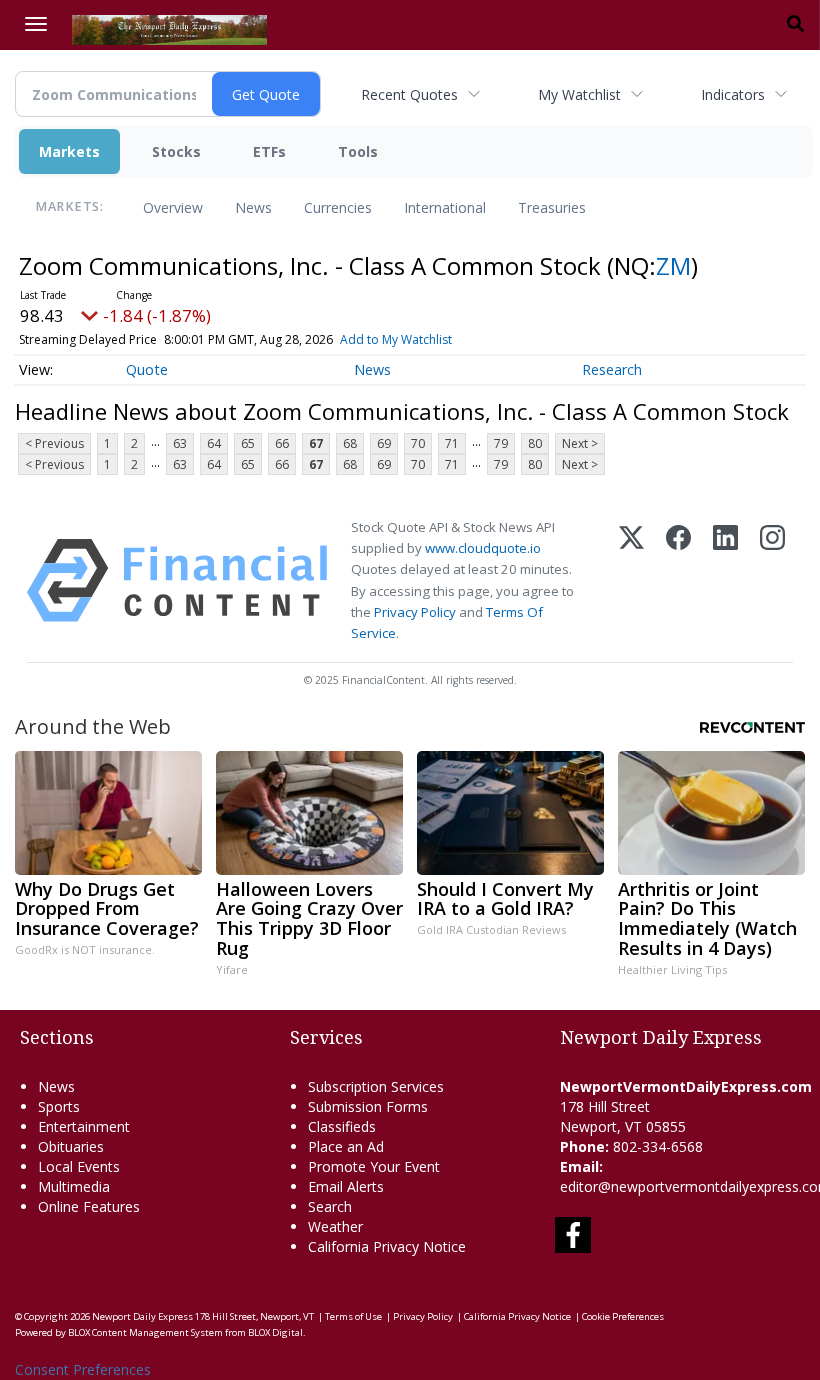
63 (180, 443)
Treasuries (552, 207)
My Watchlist (579, 94)
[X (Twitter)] (631, 580)
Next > (580, 443)
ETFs (269, 151)
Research (612, 369)
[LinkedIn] (725, 580)
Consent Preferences (83, 1369)
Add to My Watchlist (396, 339)
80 (535, 443)
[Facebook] (678, 580)
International (445, 207)
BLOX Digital (275, 1332)
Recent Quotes (409, 94)
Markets (69, 151)
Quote (147, 369)
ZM (673, 265)
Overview (173, 207)
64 (214, 443)
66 (282, 443)
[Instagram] (772, 580)
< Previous (54, 443)
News (253, 207)
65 (248, 443)
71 (452, 443)
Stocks (176, 151)
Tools (358, 151)
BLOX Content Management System (145, 1332)
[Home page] (169, 28)
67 (316, 443)
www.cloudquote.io (483, 548)
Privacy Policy (415, 612)
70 (418, 443)
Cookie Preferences (623, 1316)
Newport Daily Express (142, 1316)
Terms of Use (353, 1316)
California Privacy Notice (517, 1316)
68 (350, 443)
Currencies (338, 207)
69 (384, 443)
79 (501, 443)
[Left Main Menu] (36, 24)
